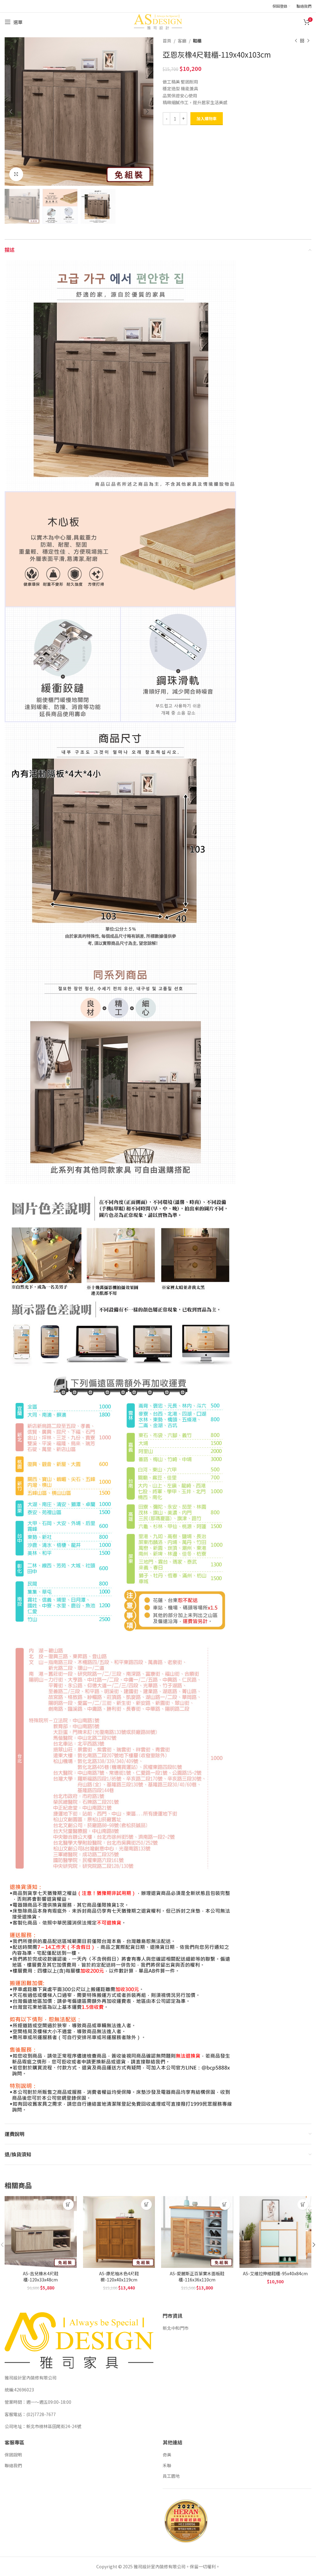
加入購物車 (207, 118)
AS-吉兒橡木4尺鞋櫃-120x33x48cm (41, 2276)
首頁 (167, 41)
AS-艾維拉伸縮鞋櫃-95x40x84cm (275, 2273)
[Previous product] (296, 41)
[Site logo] (158, 21)
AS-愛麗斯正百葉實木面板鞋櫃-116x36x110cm (197, 2276)
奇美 (167, 2455)
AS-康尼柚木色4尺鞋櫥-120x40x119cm (119, 2276)
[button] (68, 2205)
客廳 (182, 41)
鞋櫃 (197, 41)
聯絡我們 (13, 2465)
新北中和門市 (176, 2328)
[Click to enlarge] (16, 174)
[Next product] (308, 41)
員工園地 (171, 2476)
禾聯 (167, 2465)
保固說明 (13, 2455)
